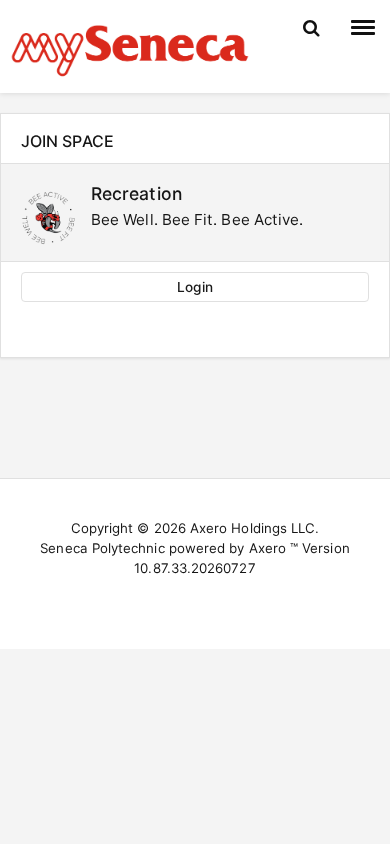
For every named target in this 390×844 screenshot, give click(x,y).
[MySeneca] (130, 48)
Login (194, 287)
